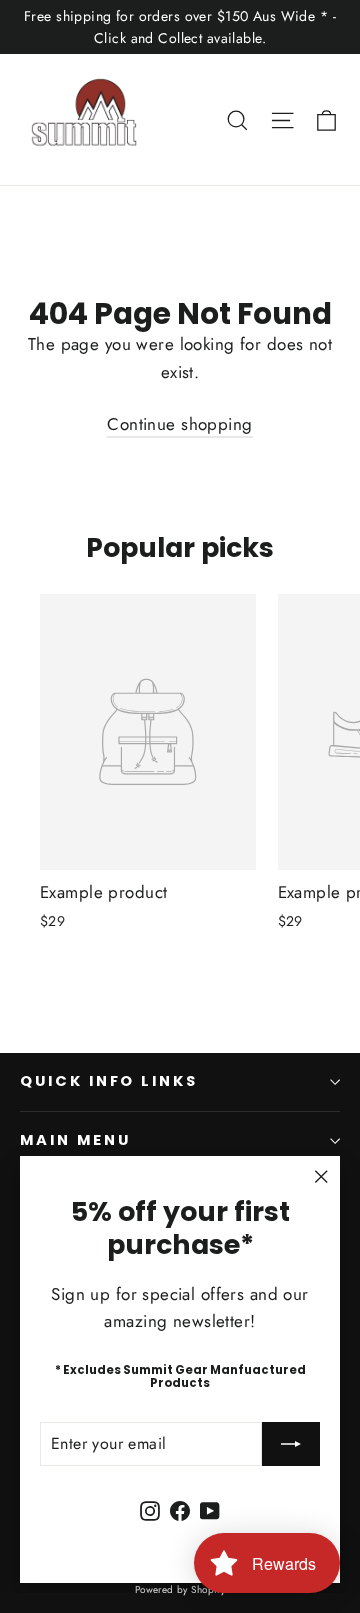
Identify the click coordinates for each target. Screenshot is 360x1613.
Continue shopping (179, 424)
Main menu (75, 1140)
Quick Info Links (109, 1081)
